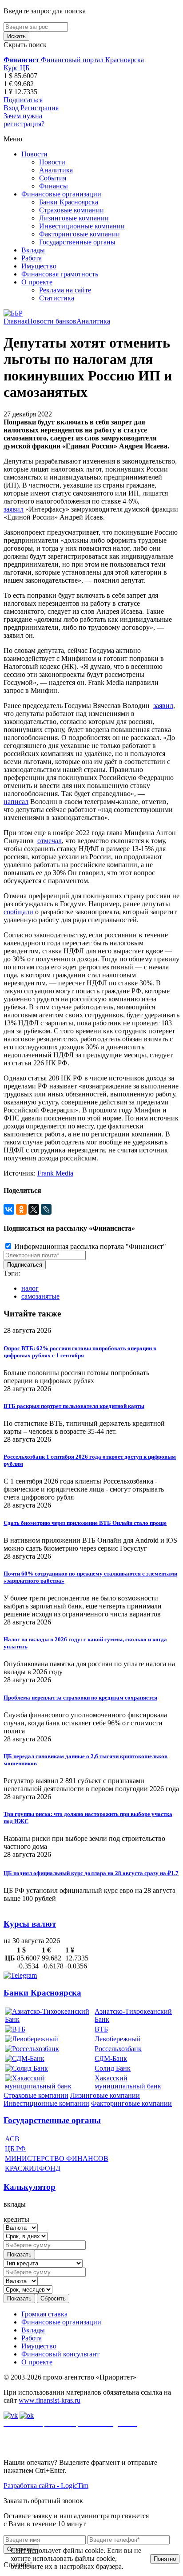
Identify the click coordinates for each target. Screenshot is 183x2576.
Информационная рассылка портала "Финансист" (89, 1246)
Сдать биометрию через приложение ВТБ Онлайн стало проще (85, 1523)
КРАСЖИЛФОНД (33, 2168)
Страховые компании (72, 210)
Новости (34, 154)
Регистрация (40, 108)
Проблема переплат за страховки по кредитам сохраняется (80, 1698)
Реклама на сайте (65, 290)
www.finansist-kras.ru (50, 2400)
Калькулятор (30, 2187)
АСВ (12, 2139)
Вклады (33, 250)
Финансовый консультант (60, 2354)
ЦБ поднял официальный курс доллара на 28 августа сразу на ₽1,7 (91, 1873)
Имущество (39, 266)
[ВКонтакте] (9, 1209)
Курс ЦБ (16, 68)
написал (16, 802)
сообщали (18, 912)
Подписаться (23, 100)
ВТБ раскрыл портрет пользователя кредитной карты (74, 1406)
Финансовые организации (61, 194)
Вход (11, 108)
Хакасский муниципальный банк (128, 2082)
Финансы (54, 186)
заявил (14, 509)
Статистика (57, 298)
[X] (34, 1209)
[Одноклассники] (21, 1209)
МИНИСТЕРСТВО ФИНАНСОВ (57, 2158)
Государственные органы (77, 242)
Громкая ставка (44, 2314)
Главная (16, 321)
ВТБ (101, 2029)
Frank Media (55, 1173)
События (53, 178)
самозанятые (40, 1296)
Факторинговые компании (80, 234)
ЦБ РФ (15, 2149)
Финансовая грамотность (60, 274)
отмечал (50, 841)
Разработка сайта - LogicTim (46, 2486)
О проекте (37, 282)
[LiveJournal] (46, 1209)
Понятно (165, 2559)
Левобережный (118, 2039)
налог (30, 1288)
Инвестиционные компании (82, 226)
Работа (32, 258)
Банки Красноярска (69, 202)
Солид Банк (113, 2068)
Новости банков (52, 321)
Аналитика (56, 170)
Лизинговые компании (74, 218)
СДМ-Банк (111, 2058)
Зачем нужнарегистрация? (24, 120)
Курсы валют (30, 1924)
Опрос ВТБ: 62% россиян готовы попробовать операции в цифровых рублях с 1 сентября (80, 1352)
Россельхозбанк (118, 2049)
